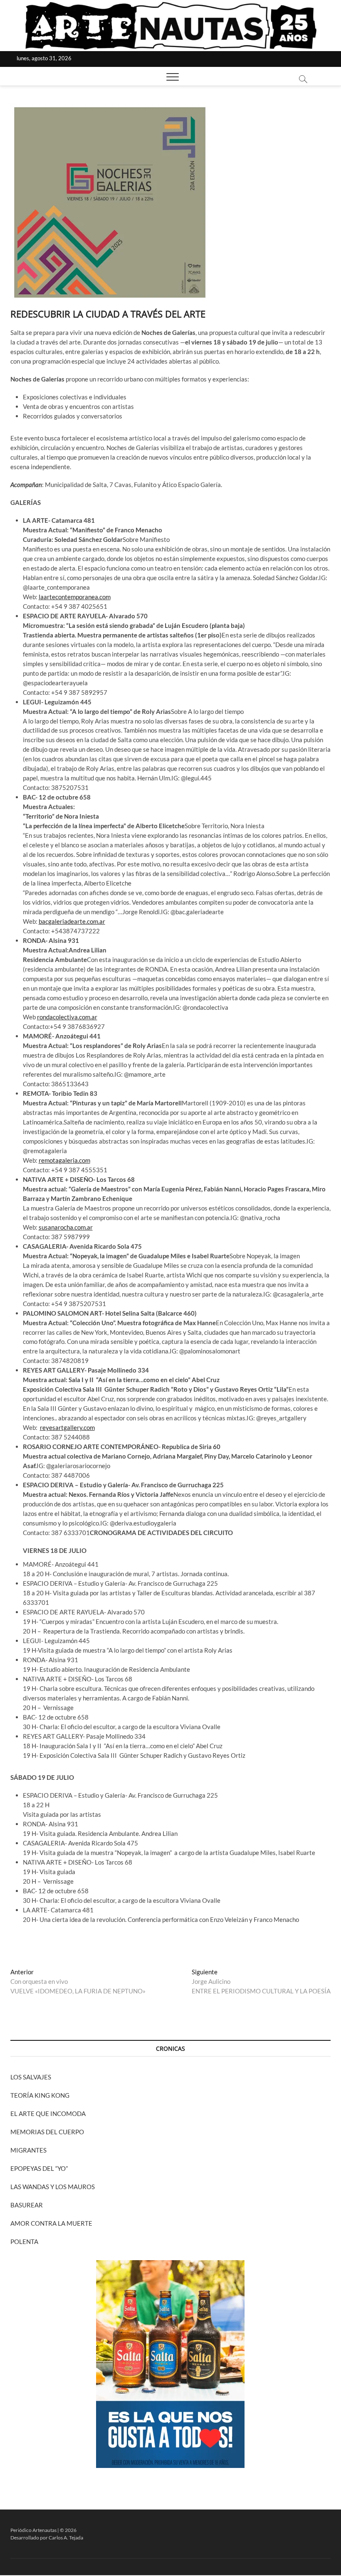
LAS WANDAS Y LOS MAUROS (53, 2187)
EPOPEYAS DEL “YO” (39, 2168)
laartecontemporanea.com (75, 597)
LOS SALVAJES (31, 2077)
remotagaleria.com (64, 1160)
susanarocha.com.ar (66, 1227)
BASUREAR (27, 2205)
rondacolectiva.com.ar (67, 1017)
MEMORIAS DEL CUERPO (47, 2132)
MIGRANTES (28, 2150)
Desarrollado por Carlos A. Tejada (47, 2538)
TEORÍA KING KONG (40, 2095)
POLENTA (24, 2241)
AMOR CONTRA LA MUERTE (51, 2223)
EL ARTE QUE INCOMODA (48, 2113)
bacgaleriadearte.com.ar (72, 921)
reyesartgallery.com (67, 1427)
